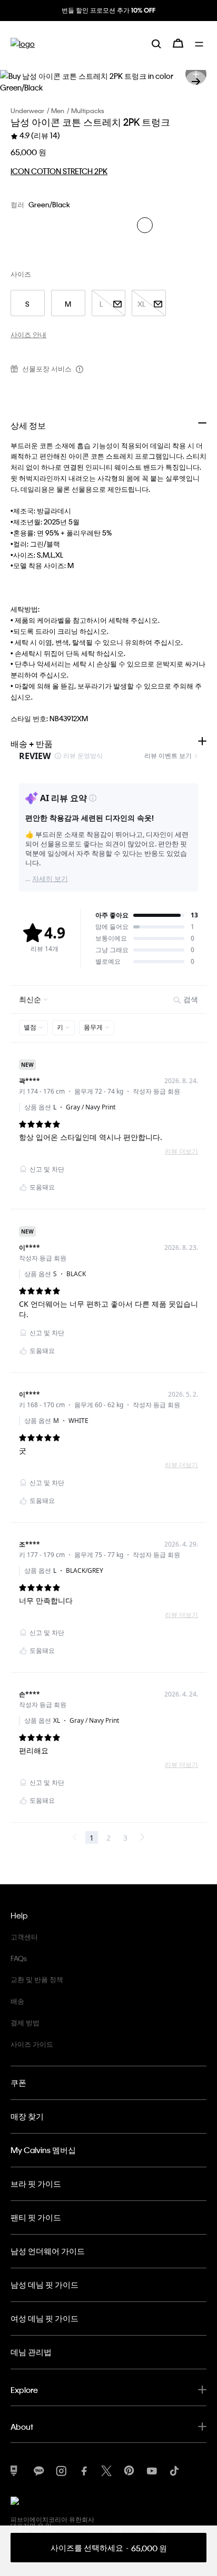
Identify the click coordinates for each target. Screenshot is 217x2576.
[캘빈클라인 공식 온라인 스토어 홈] (23, 43)
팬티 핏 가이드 (36, 2217)
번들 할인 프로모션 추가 (108, 10)
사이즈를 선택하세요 (109, 2548)
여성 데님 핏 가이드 (45, 2318)
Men (58, 110)
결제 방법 (25, 2022)
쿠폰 (18, 2083)
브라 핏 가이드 (36, 2184)
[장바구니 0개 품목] (178, 43)
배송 (17, 2001)
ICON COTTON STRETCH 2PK (59, 171)
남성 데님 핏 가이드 (45, 2285)
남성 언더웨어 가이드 (48, 2251)
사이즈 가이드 (32, 2044)
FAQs (19, 1958)
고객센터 (24, 1937)
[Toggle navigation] (201, 43)
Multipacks (88, 110)
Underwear (27, 110)
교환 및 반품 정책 (37, 1979)
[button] (196, 82)
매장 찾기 (27, 2116)
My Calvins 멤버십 (43, 2150)
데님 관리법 (31, 2352)
